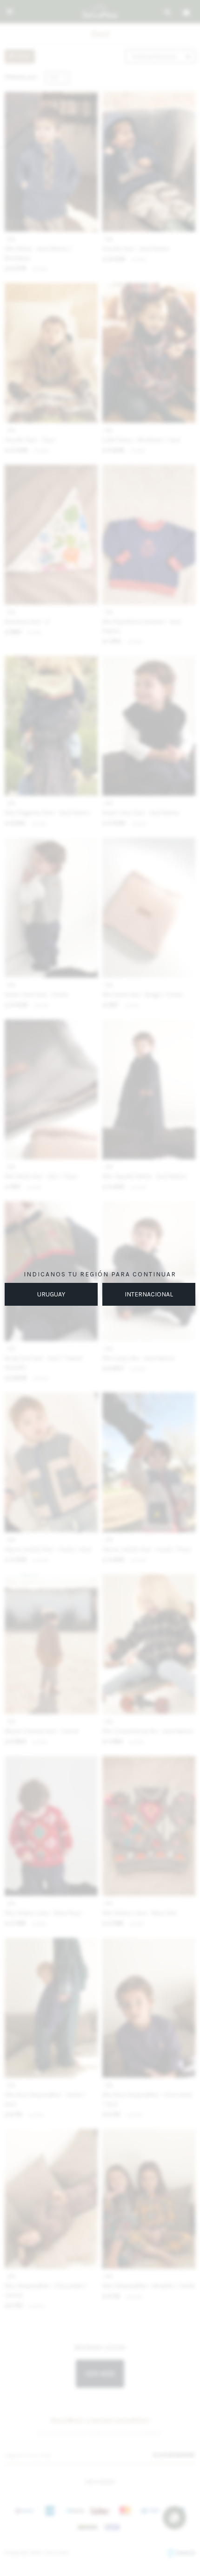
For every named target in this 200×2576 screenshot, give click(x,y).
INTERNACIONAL (149, 1294)
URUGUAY (51, 1294)
